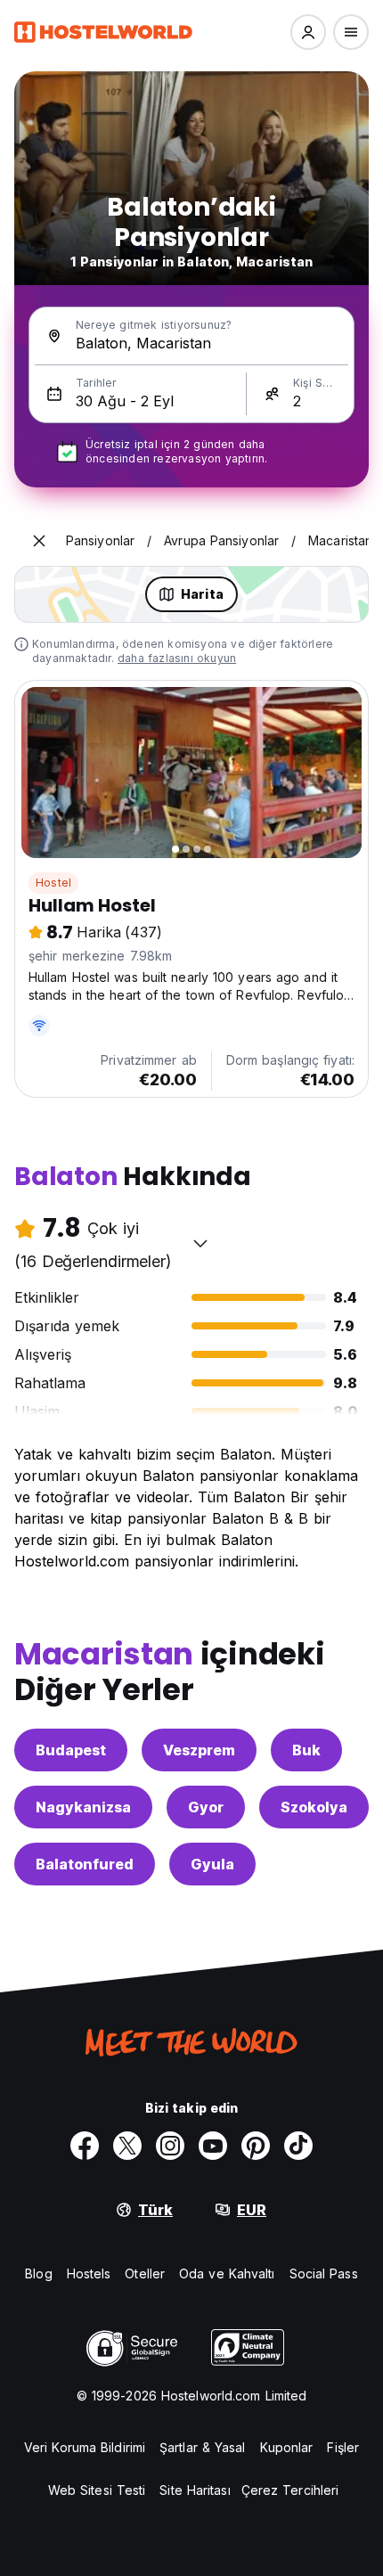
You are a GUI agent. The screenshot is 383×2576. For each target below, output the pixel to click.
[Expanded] (39, 541)
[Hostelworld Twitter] (127, 2146)
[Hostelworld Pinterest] (256, 2146)
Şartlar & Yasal (203, 2447)
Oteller (145, 2273)
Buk (306, 1750)
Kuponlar (287, 2447)
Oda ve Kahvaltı (227, 2273)
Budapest (71, 1750)
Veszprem (199, 1750)
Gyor (206, 1807)
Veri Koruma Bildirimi (85, 2447)
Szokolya (314, 1807)
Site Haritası (195, 2490)
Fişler (343, 2447)
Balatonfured (85, 1864)
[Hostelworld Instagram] (170, 2146)
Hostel (53, 883)
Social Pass (324, 2273)
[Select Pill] (308, 32)
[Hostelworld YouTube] (213, 2146)
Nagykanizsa (83, 1807)
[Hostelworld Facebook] (85, 2146)
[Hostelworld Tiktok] (298, 2146)
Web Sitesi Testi (97, 2490)
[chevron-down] (200, 1243)
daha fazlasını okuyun (177, 658)
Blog (38, 2273)
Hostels (89, 2273)
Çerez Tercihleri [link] (290, 2490)
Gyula (212, 1864)
